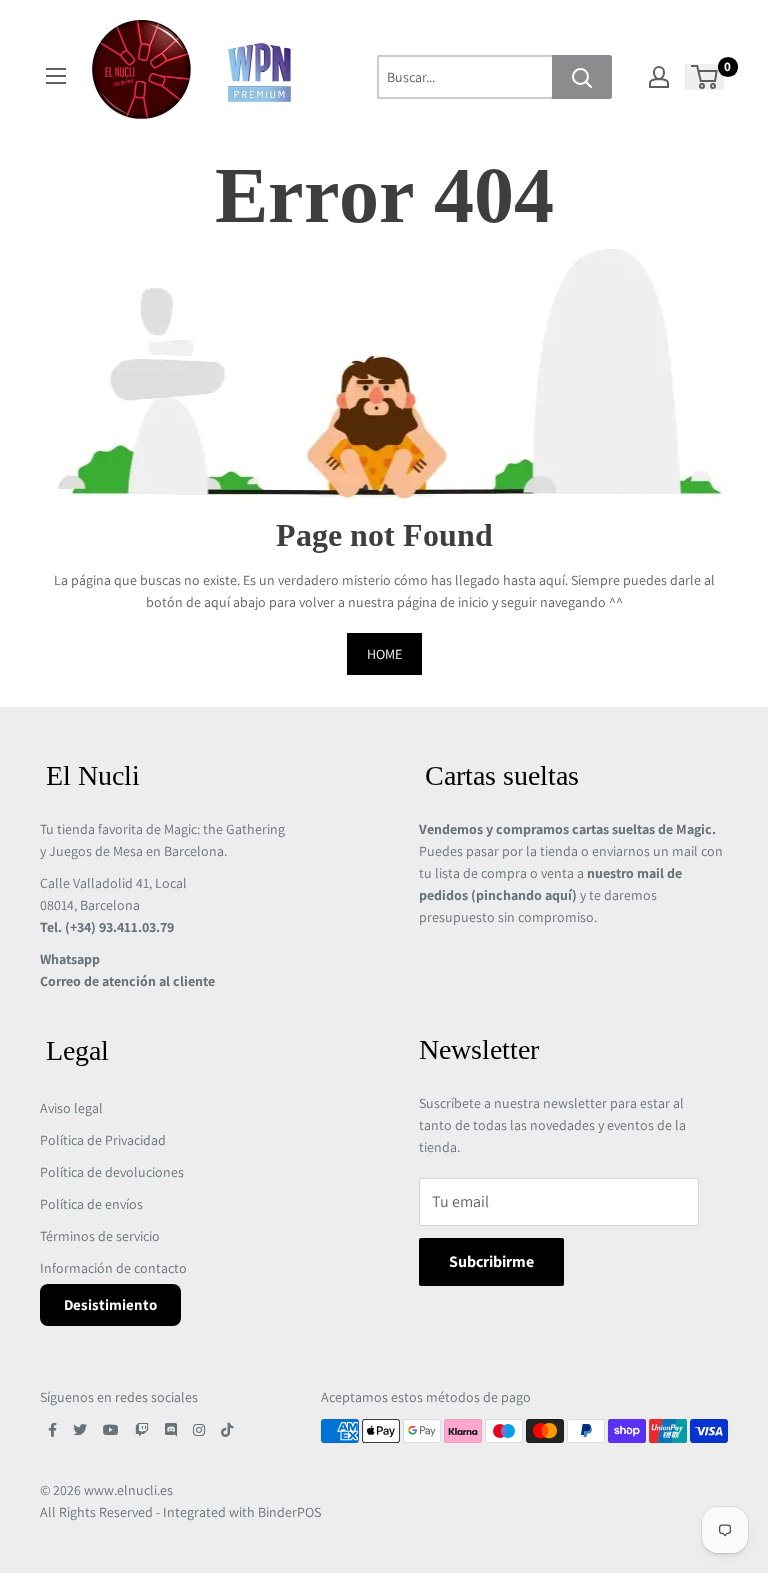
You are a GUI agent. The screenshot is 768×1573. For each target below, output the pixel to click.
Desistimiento (110, 1304)
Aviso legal (71, 1108)
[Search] (582, 77)
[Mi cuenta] (659, 77)
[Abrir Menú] (56, 76)
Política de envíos (91, 1204)
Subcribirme (491, 1261)
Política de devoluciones (112, 1172)
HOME (384, 654)
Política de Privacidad (103, 1140)
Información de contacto (113, 1268)
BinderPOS (289, 1512)
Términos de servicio (100, 1236)
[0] (705, 77)
